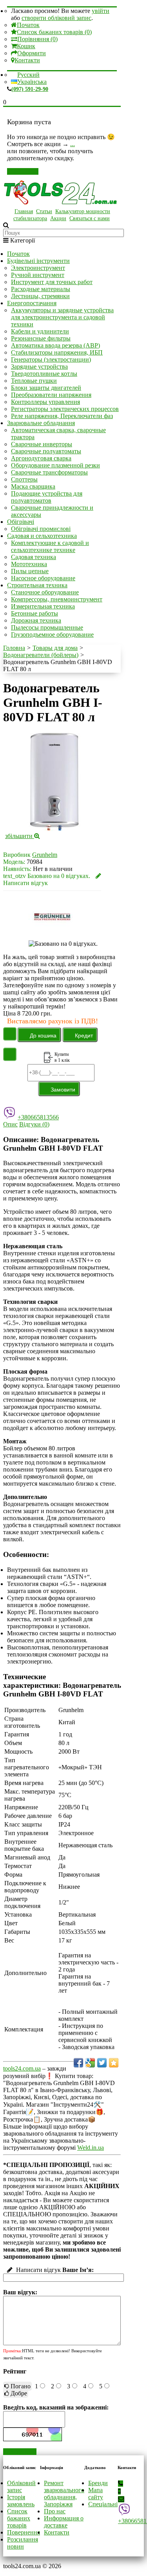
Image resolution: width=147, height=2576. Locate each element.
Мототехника (29, 564)
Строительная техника (37, 585)
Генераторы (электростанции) (51, 359)
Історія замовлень (21, 2501)
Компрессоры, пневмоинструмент (57, 599)
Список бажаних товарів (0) (54, 32)
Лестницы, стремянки (40, 296)
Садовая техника (34, 557)
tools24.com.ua (22, 2068)
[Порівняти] (10, 1054)
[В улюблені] (10, 1034)
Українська (32, 82)
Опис (10, 1124)
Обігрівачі (21, 522)
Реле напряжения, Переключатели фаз (62, 416)
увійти (101, 11)
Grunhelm (45, 855)
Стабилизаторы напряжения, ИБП (57, 352)
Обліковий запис (21, 2486)
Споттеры (24, 479)
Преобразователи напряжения (51, 395)
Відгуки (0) (34, 1124)
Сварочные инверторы (42, 444)
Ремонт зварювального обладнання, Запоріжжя (64, 2494)
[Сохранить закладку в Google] (90, 2063)
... (73, 144)
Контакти (27, 60)
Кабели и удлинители (40, 331)
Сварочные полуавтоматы (46, 451)
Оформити (32, 53)
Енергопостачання (32, 303)
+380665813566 (38, 1117)
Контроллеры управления (45, 402)
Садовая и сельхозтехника (42, 536)
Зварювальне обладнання (41, 423)
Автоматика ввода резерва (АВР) (55, 345)
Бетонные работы (34, 613)
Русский (28, 75)
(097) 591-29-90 (30, 89)
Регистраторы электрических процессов (65, 409)
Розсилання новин (23, 2543)
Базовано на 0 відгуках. (59, 876)
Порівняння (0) (37, 39)
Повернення (24, 2532)
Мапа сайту (96, 2494)
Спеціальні (103, 2504)
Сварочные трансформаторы (49, 472)
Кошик (26, 46)
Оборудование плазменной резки (55, 465)
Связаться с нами (90, 218)
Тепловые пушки (34, 381)
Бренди (98, 2483)
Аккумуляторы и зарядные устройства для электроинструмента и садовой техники (62, 317)
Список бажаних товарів (19, 2518)
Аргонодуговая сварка (41, 458)
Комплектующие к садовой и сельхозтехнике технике (50, 546)
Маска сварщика (33, 486)
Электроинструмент (38, 268)
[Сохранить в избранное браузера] (114, 2063)
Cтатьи (44, 211)
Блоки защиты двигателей (46, 388)
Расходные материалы (41, 289)
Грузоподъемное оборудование (52, 634)
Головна (14, 648)
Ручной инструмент (38, 275)
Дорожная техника (36, 620)
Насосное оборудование (43, 578)
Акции (58, 218)
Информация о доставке (64, 2522)
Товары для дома (55, 648)
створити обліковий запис (56, 18)
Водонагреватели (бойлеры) (41, 655)
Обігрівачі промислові (41, 529)
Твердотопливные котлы (44, 374)
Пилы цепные (30, 571)
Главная (24, 211)
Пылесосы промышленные (47, 627)
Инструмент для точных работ (52, 282)
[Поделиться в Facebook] (78, 2063)
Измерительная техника (43, 606)
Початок (28, 25)
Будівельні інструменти (38, 261)
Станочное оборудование (45, 592)
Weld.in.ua (91, 2148)
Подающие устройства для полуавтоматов (47, 497)
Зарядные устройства (39, 367)
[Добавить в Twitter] (102, 2063)
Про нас (55, 2511)
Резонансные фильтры (41, 338)
